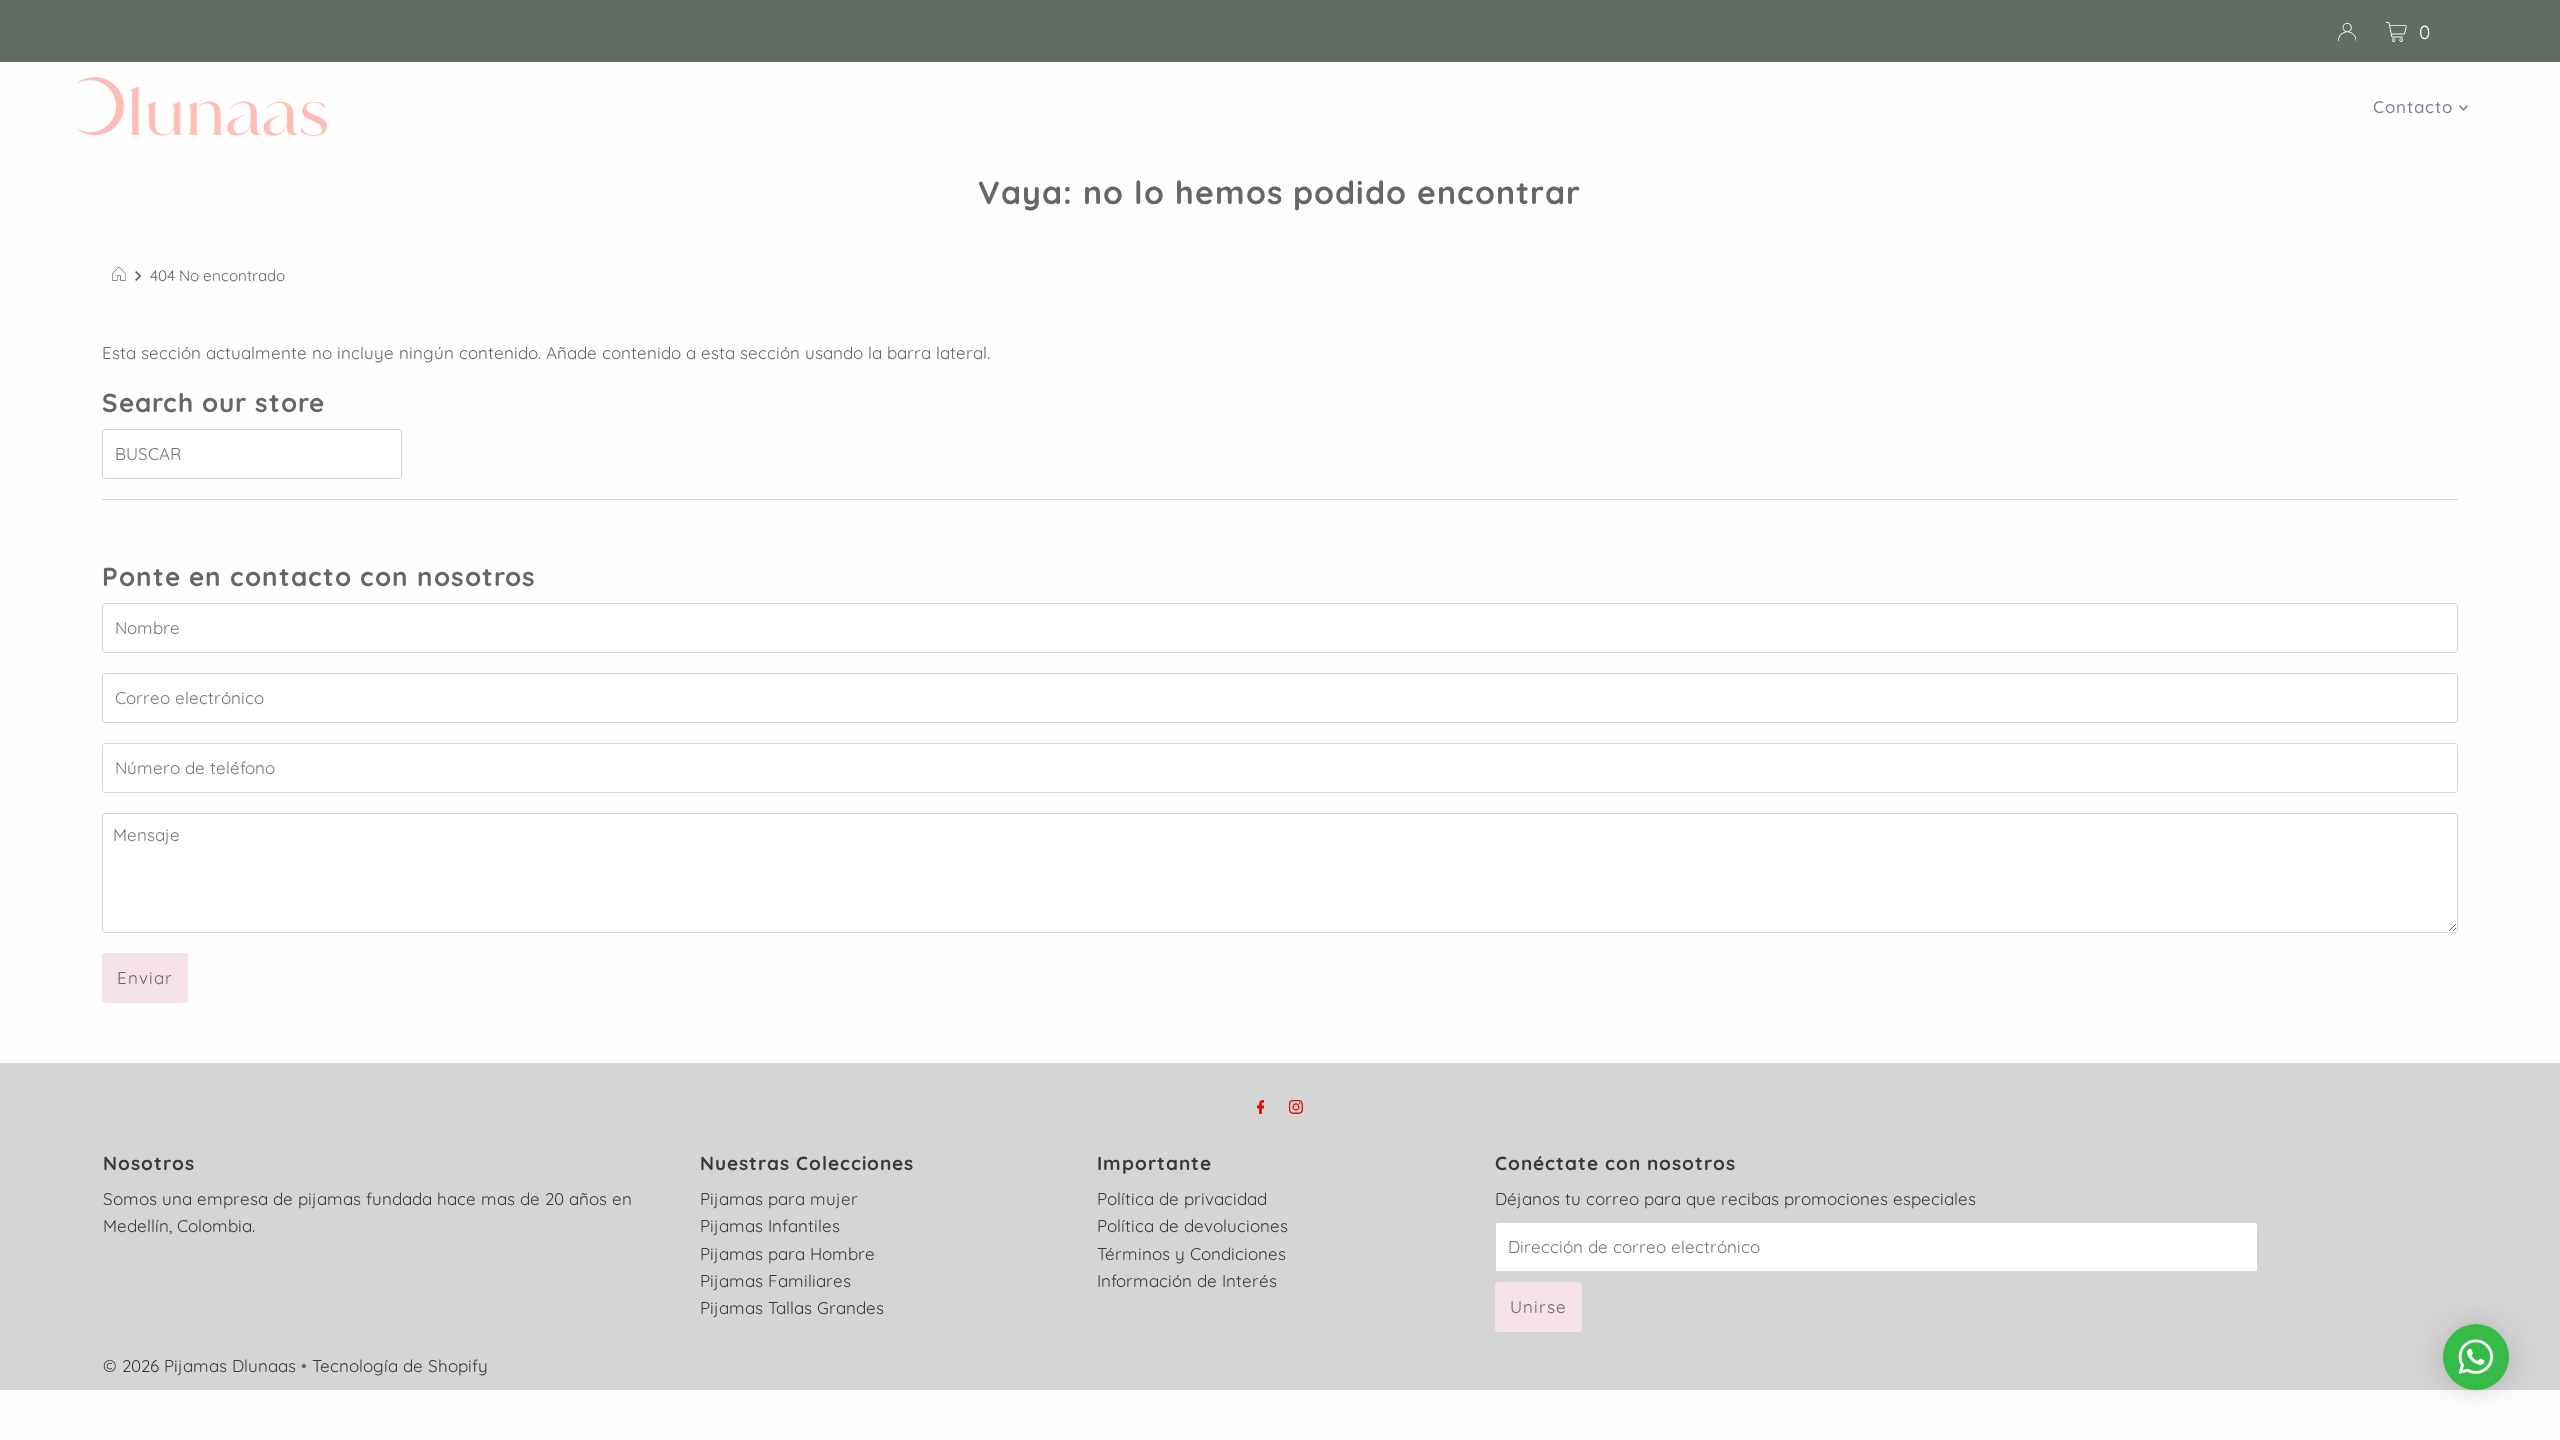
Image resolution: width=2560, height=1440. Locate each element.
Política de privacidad (1182, 1198)
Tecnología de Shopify (400, 1365)
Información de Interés (1187, 1280)
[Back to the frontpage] (121, 276)
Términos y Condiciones (1191, 1253)
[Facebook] (1261, 1106)
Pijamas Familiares (775, 1280)
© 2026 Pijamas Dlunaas (199, 1365)
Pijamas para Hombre (787, 1253)
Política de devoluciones (1192, 1225)
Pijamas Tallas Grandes (792, 1307)
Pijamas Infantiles (770, 1225)
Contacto (2416, 106)
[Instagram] (1296, 1106)
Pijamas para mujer (779, 1198)
